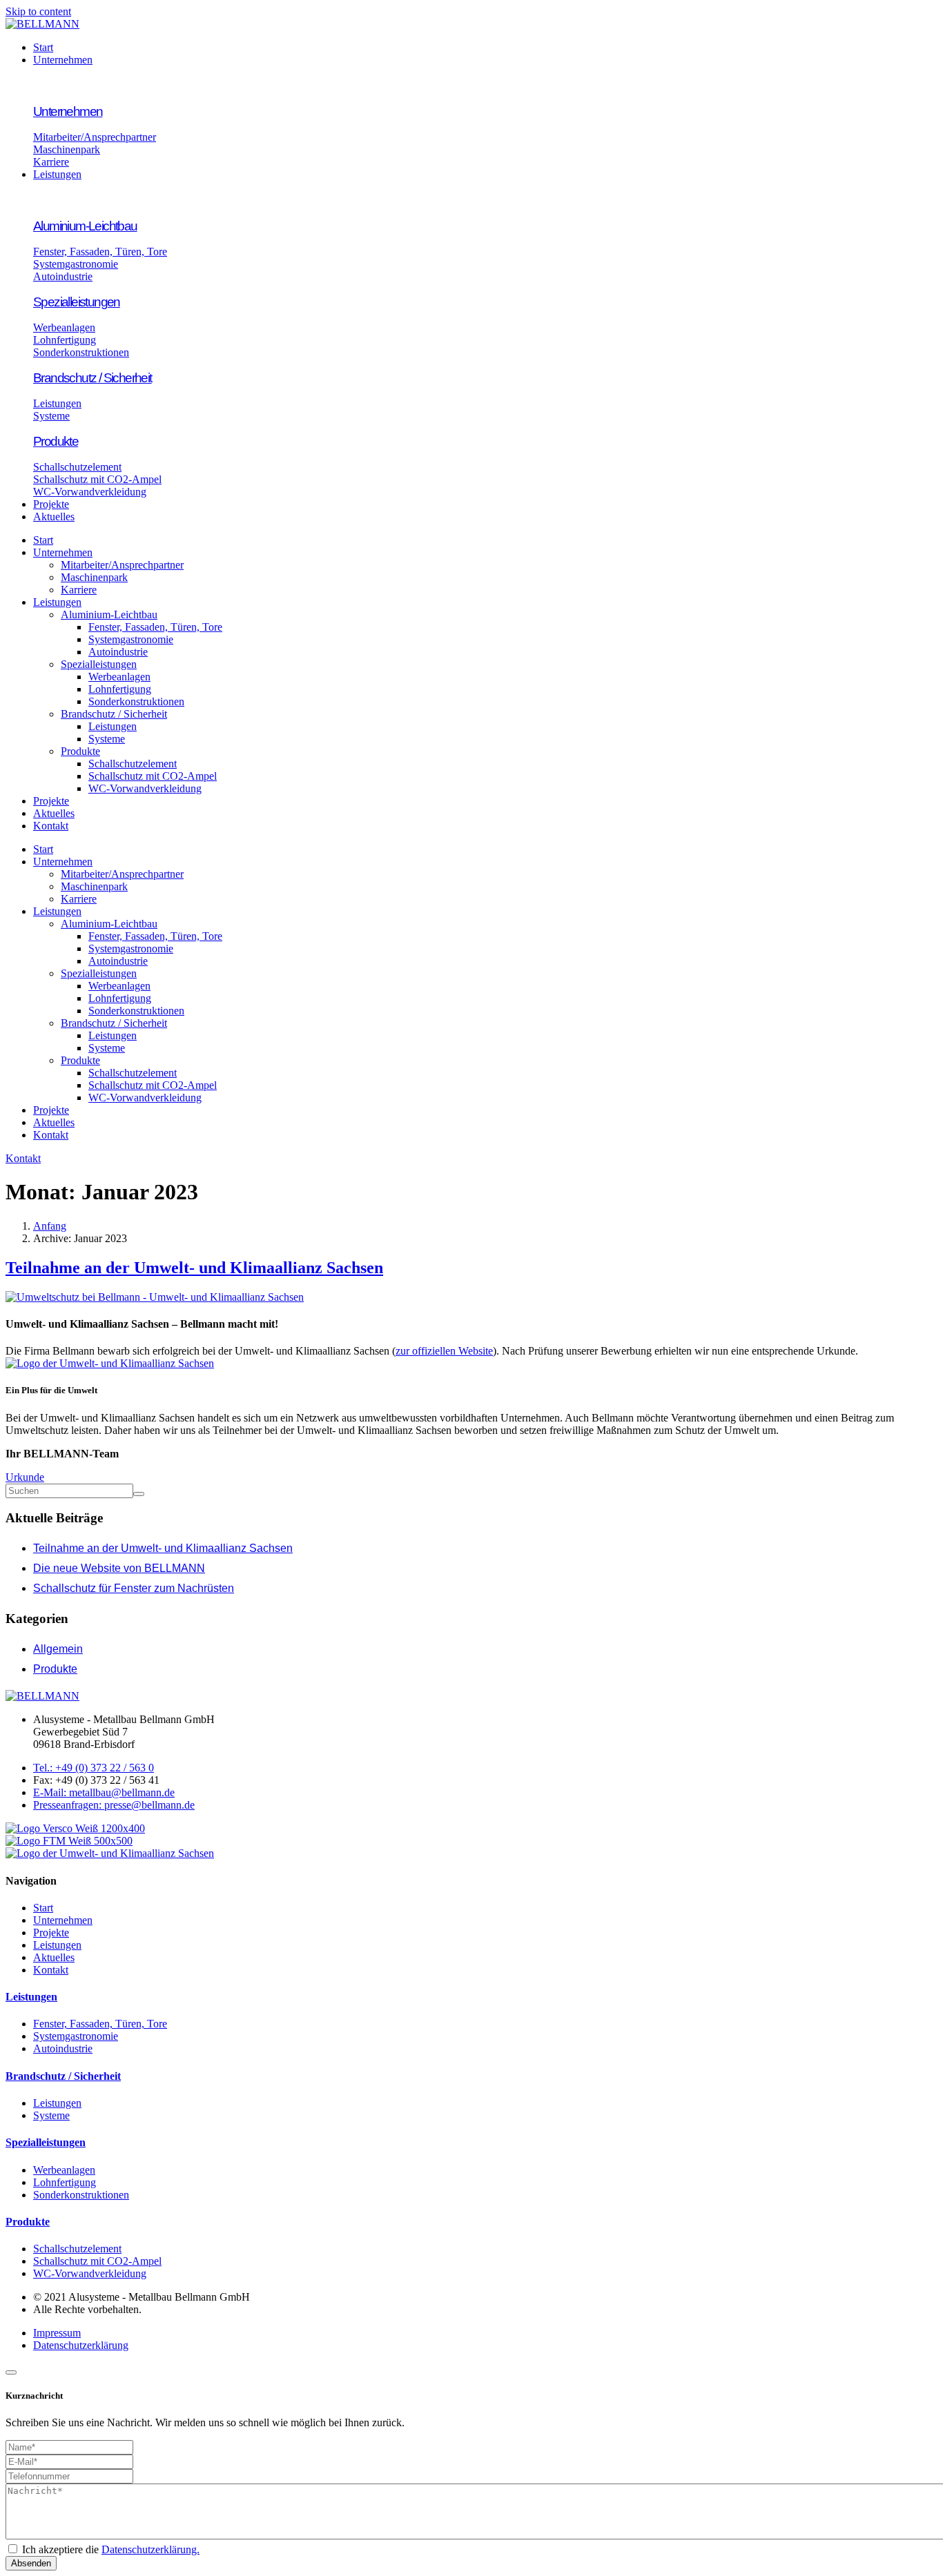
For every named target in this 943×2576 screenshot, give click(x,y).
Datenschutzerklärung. (150, 2549)
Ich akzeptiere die (111, 2549)
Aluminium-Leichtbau (109, 614)
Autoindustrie (118, 652)
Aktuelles (54, 813)
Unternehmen (63, 552)
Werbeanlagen (119, 677)
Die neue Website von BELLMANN (119, 1568)
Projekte (51, 801)
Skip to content (38, 11)
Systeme (107, 739)
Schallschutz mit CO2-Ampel (153, 776)
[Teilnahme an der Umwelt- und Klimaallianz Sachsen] (155, 1297)
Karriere (79, 590)
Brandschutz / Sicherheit (114, 714)
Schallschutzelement (133, 764)
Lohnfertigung (120, 689)
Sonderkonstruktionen (136, 701)
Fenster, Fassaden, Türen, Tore (155, 627)
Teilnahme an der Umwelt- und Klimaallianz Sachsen (194, 1268)
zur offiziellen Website (444, 1351)
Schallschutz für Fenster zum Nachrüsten (134, 1588)
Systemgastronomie (131, 639)
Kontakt (51, 826)
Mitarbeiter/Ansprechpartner (122, 565)
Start (43, 540)
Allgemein (58, 1649)
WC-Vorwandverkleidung (145, 788)
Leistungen (57, 602)
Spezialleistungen (99, 664)
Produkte (80, 751)
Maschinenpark (94, 577)
